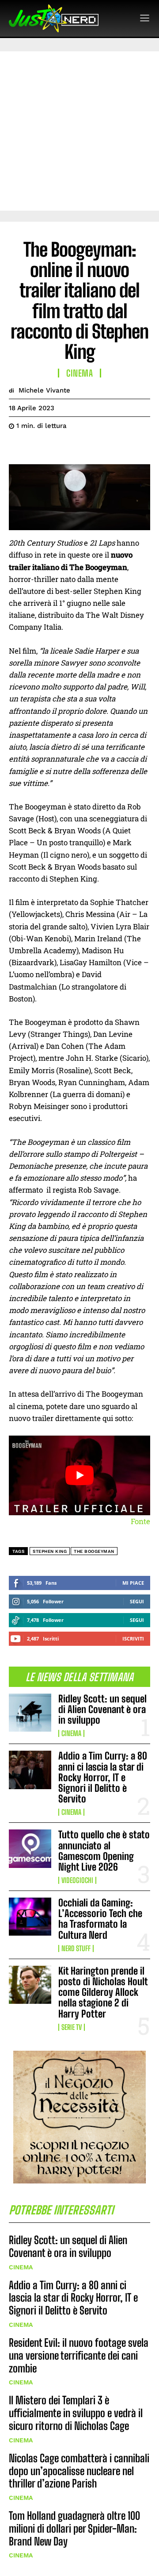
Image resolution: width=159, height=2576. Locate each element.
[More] (99, 448)
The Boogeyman (94, 1551)
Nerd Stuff (76, 1948)
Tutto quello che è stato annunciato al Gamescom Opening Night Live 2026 (104, 1851)
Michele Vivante (44, 390)
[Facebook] (18, 448)
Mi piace (133, 1583)
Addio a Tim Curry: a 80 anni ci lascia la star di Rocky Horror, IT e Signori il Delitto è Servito (103, 1777)
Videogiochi (77, 1880)
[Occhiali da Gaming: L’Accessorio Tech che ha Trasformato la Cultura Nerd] (30, 1917)
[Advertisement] (79, 131)
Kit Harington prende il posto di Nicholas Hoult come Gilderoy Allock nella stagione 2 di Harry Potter (103, 1992)
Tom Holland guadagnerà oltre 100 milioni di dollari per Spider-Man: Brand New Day (74, 2528)
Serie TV (72, 2027)
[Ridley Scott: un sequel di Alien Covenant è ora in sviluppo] (30, 1713)
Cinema (71, 1733)
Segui (137, 1601)
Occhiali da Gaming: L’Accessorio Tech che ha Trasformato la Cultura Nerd (100, 1919)
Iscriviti (133, 1638)
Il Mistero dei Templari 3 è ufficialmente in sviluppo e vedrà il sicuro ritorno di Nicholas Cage (76, 2413)
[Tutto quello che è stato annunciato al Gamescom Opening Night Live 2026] (30, 1848)
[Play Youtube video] (79, 1475)
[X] (38, 448)
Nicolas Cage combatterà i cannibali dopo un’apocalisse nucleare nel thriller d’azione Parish (79, 2471)
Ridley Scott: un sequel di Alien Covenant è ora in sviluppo (102, 1709)
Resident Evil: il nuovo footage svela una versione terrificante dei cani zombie (79, 2355)
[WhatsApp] (79, 448)
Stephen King (50, 1551)
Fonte (140, 1521)
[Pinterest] (58, 448)
